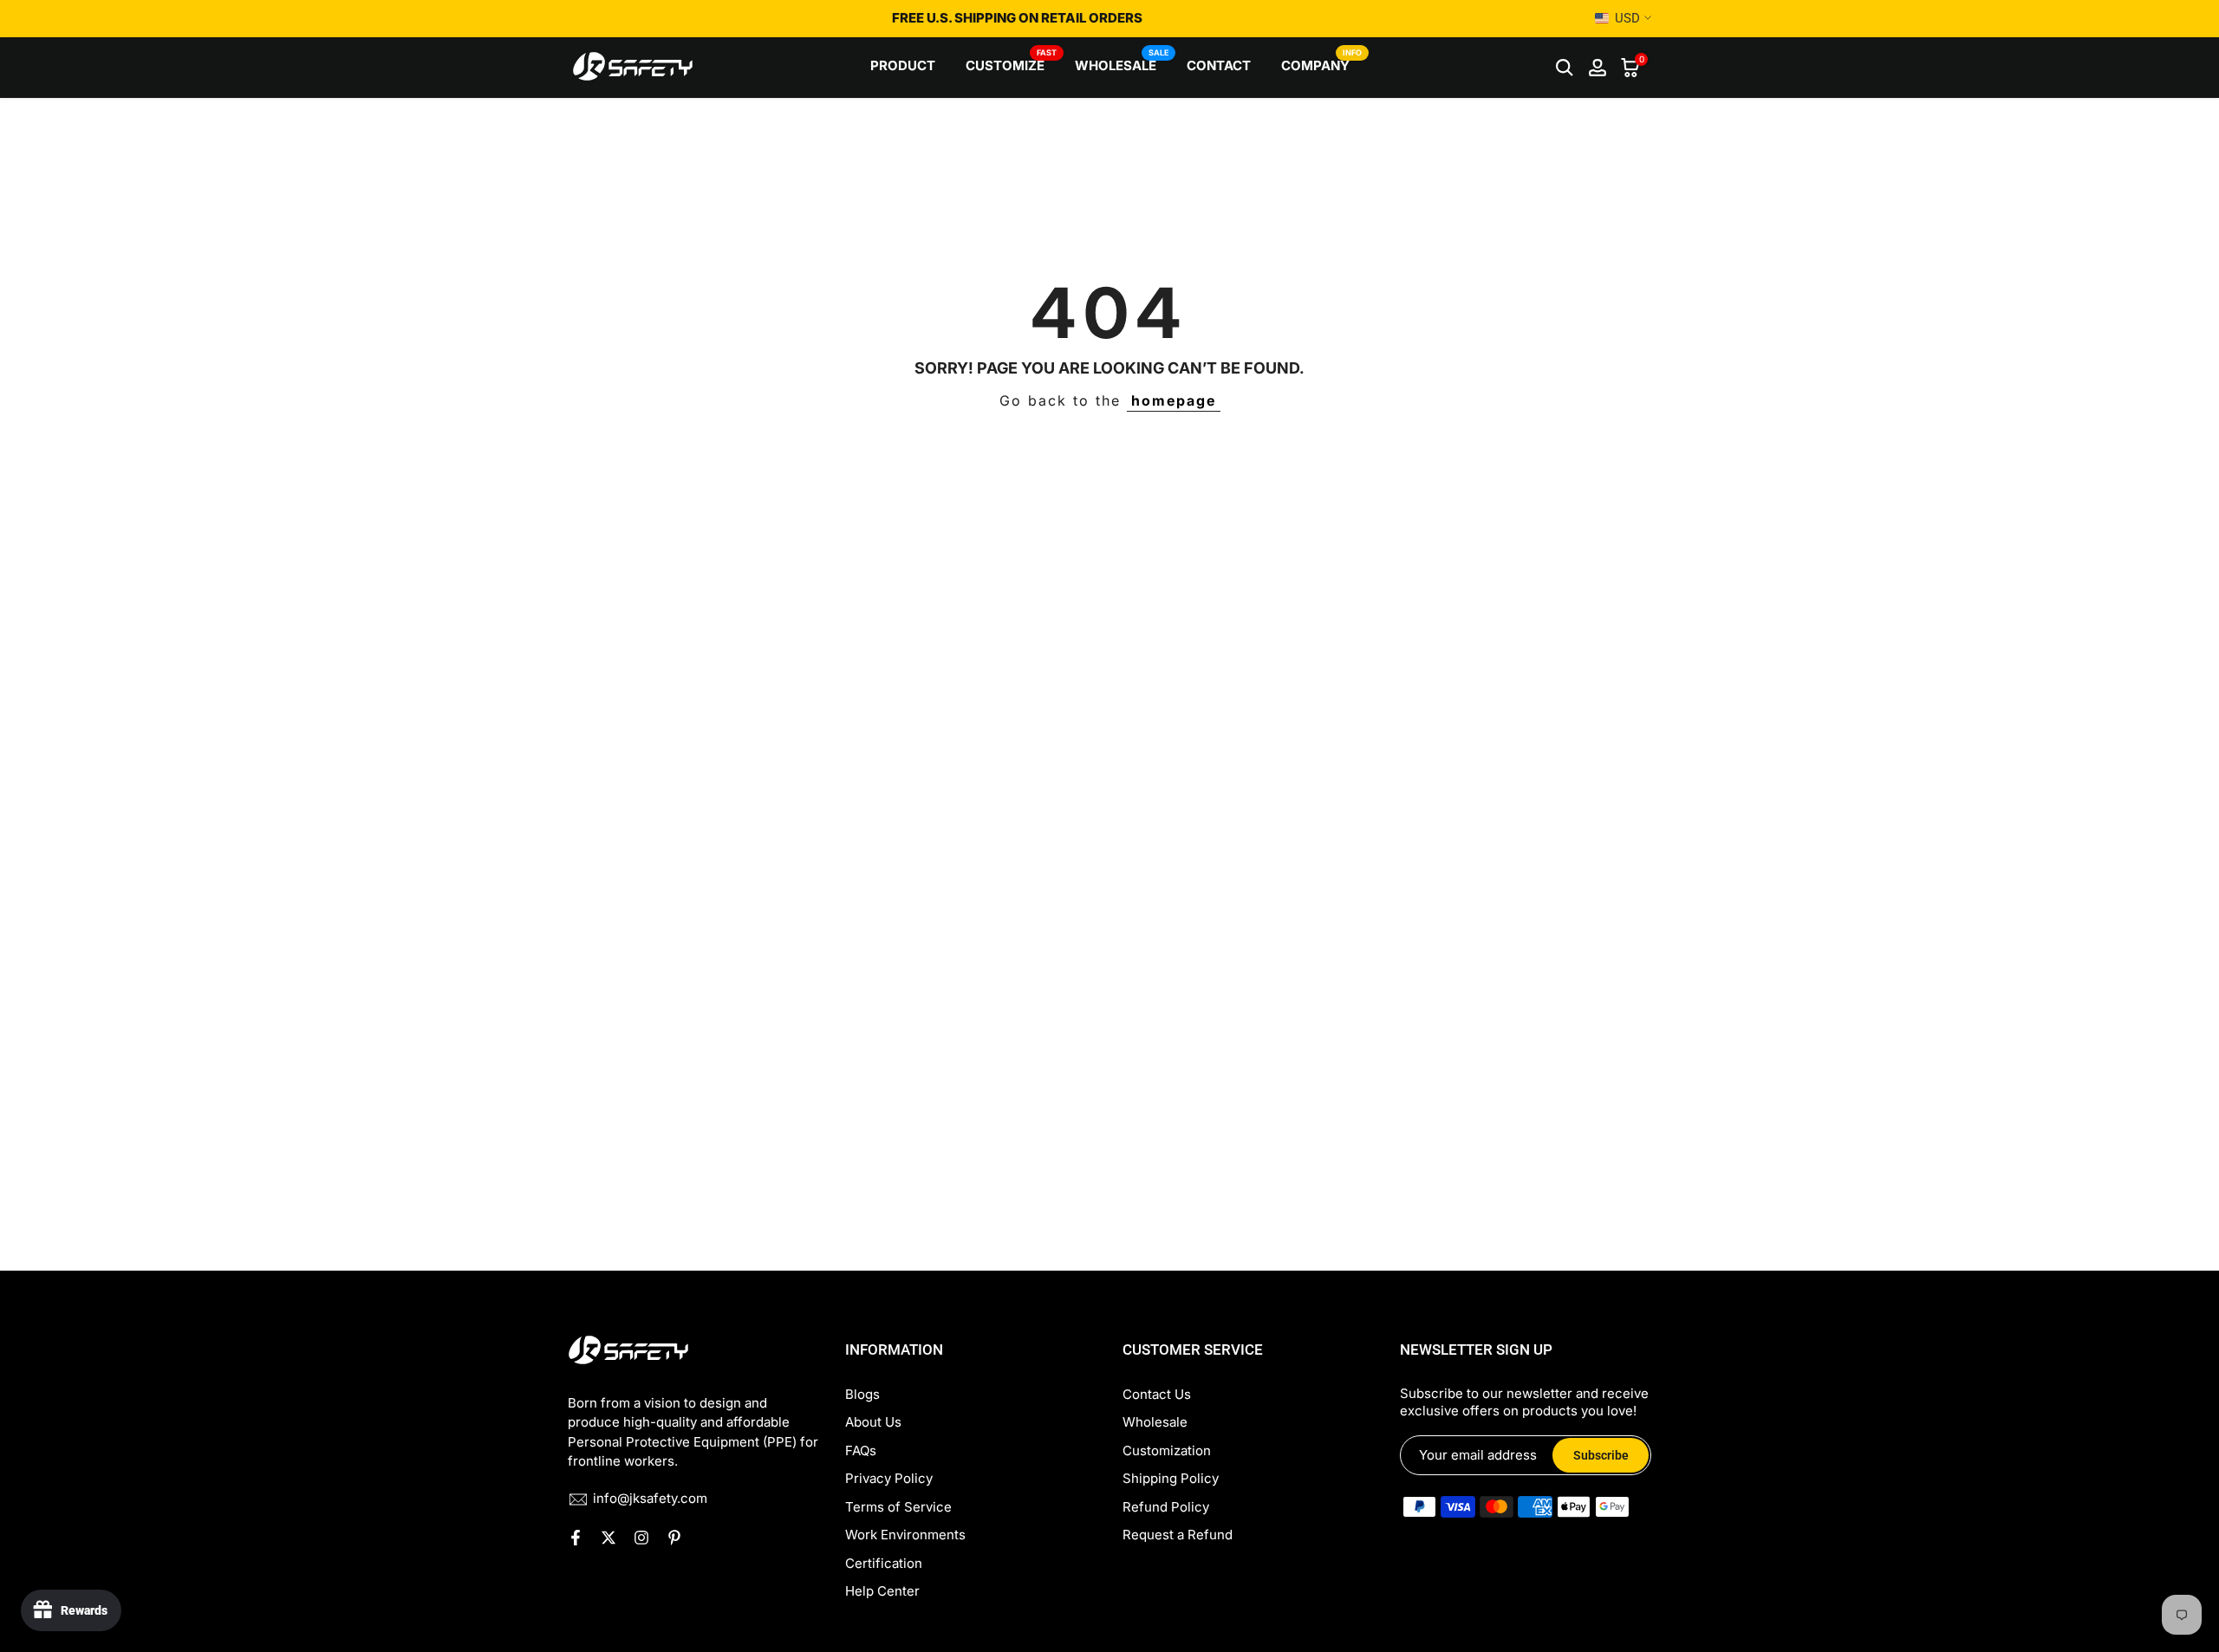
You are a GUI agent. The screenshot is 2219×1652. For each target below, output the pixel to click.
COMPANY (1322, 64)
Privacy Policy (889, 1478)
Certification (884, 1563)
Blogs (862, 1394)
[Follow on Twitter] (608, 1538)
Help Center (882, 1591)
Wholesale (1155, 1422)
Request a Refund (1178, 1535)
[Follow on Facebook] (576, 1538)
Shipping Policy (1171, 1478)
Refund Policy (1166, 1507)
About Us (873, 1422)
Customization (1167, 1450)
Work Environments (905, 1535)
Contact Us (1157, 1394)
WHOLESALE (1122, 64)
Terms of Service (898, 1507)
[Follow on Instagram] (641, 1538)
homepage (1174, 400)
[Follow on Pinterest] (674, 1538)
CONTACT (1219, 65)
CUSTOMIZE (1012, 64)
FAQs (861, 1450)
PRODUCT (903, 65)
